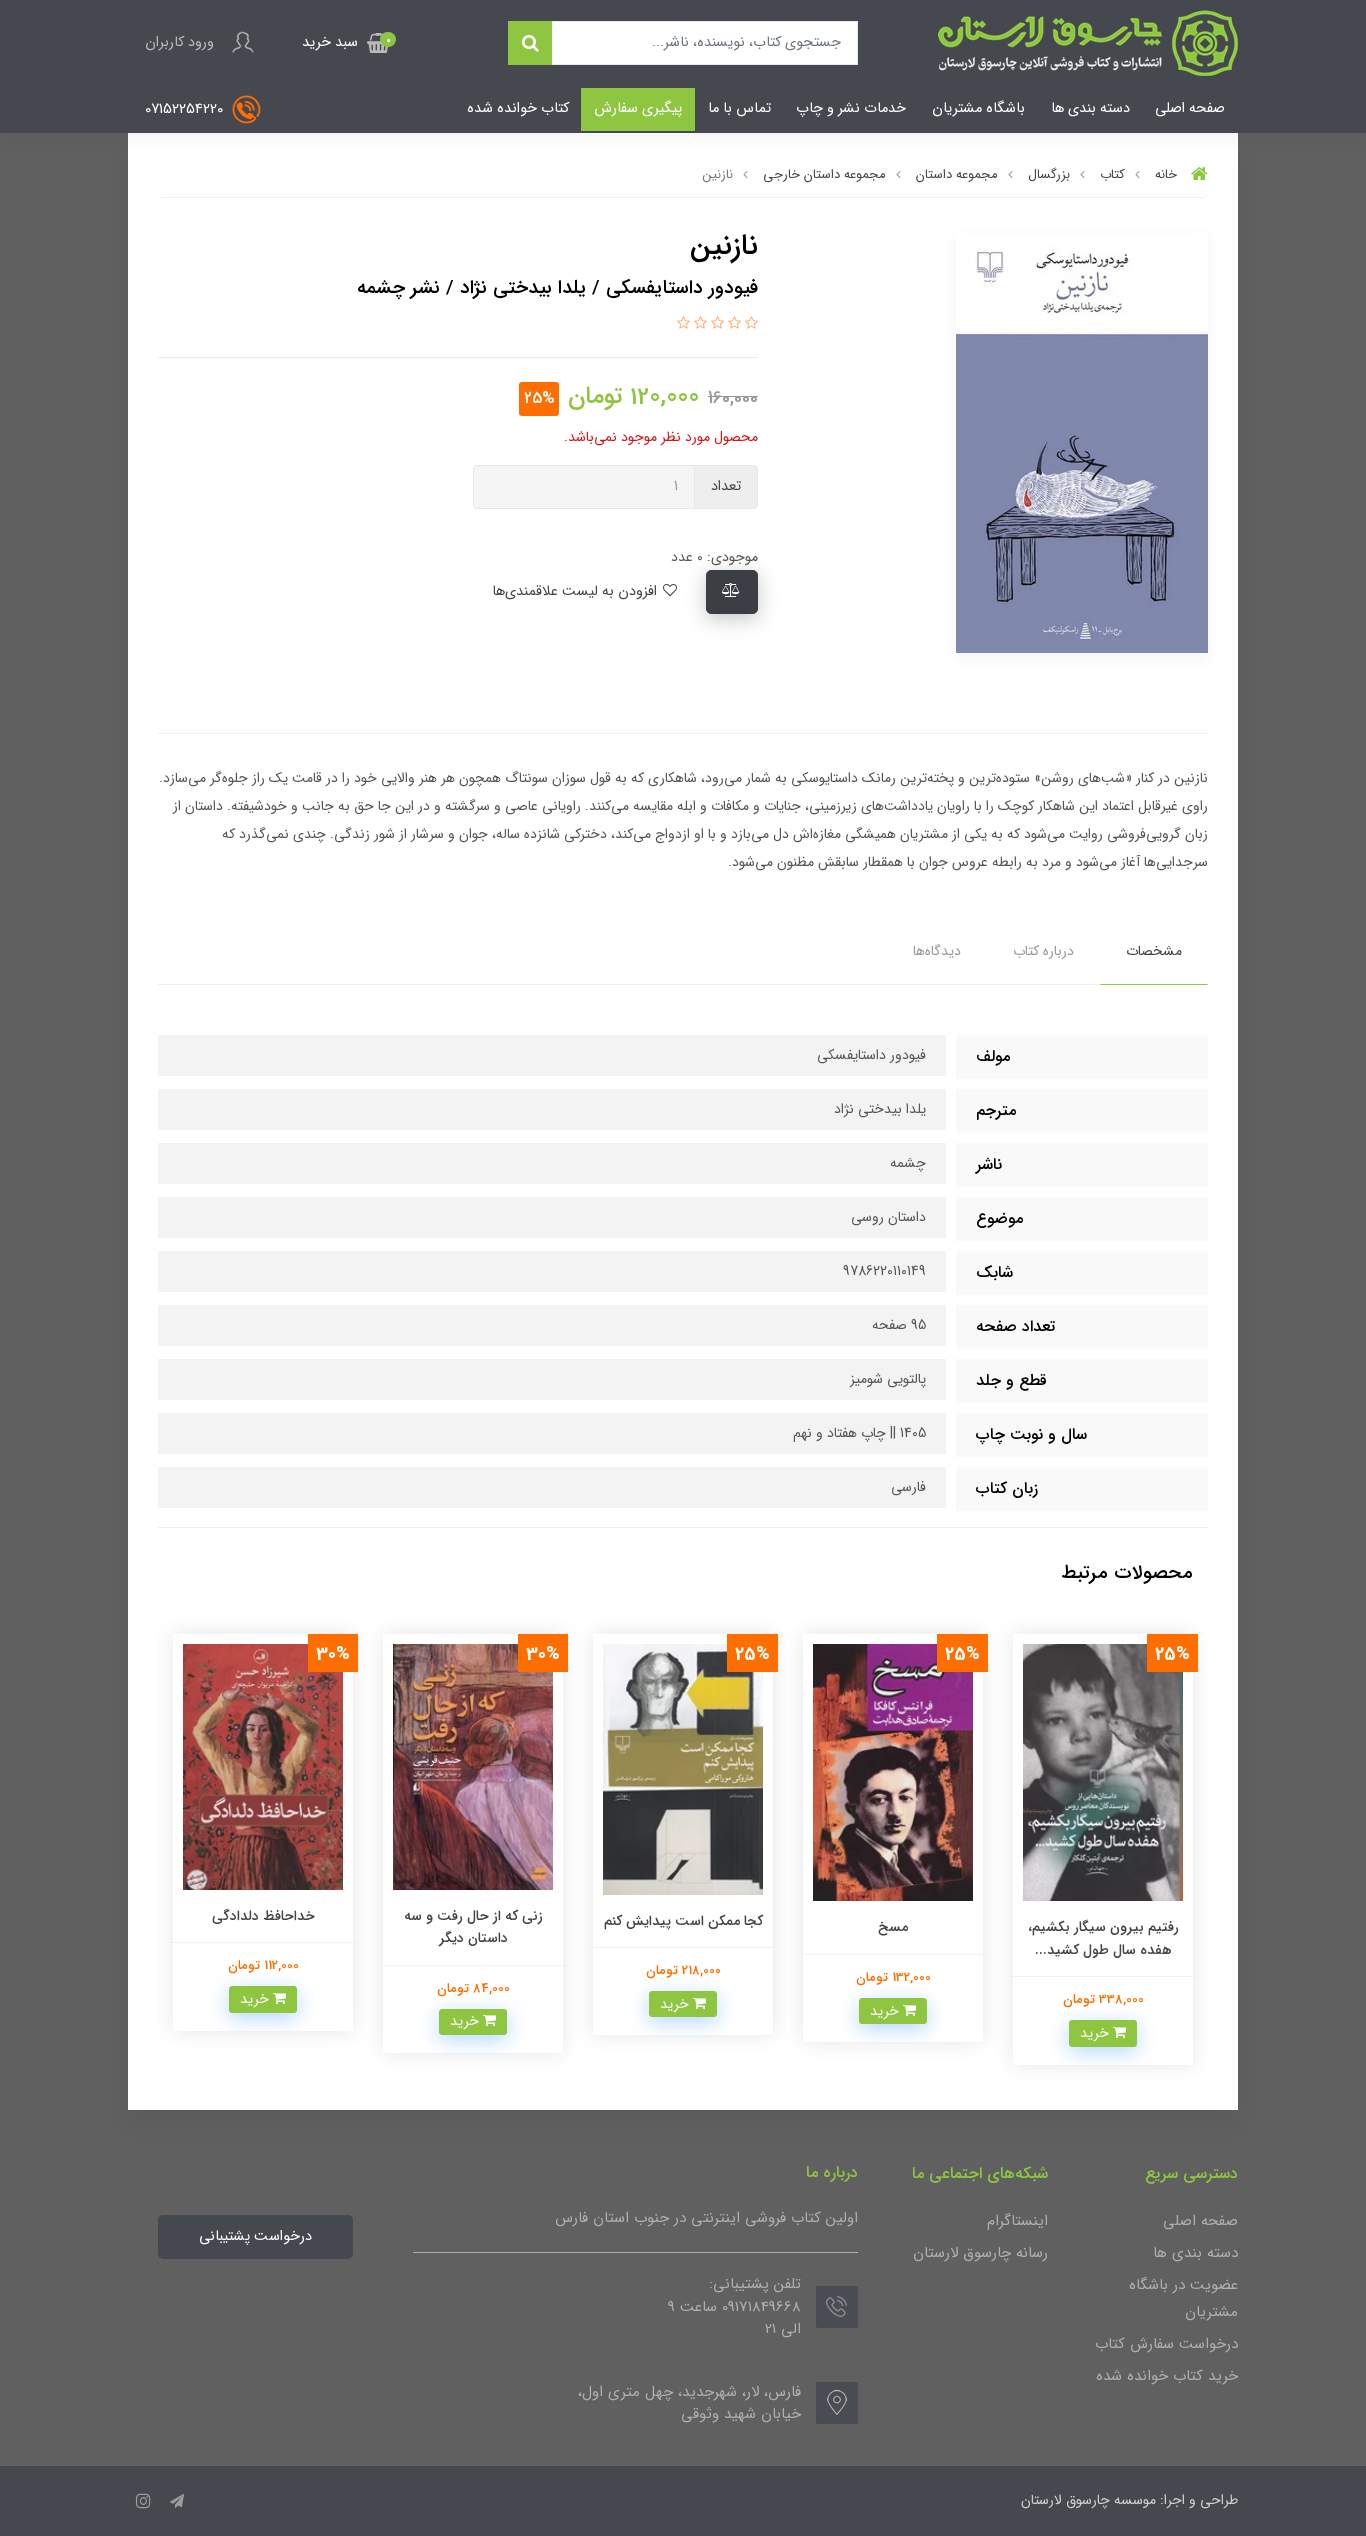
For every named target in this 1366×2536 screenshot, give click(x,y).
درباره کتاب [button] (1043, 951)
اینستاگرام (1017, 2221)
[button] (346, 43)
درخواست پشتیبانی (255, 2236)
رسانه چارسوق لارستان (980, 2253)
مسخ (893, 1927)
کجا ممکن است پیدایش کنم (683, 1921)
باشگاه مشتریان (978, 108)
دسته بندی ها (1090, 108)
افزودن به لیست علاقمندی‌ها (576, 591)
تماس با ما (739, 108)
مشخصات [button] (1154, 951)
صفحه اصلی (1190, 108)
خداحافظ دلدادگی (263, 1916)
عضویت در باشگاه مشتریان (1183, 2298)
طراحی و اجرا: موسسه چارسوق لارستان (1129, 2500)
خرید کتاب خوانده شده (1167, 2376)
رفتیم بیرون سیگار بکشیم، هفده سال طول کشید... (1103, 1938)
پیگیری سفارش (638, 108)
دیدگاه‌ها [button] (937, 951)
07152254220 (186, 109)
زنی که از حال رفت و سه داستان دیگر (473, 1927)
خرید (1096, 2033)
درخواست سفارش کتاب (1166, 2344)
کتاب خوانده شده (518, 108)
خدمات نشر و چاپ (851, 108)
